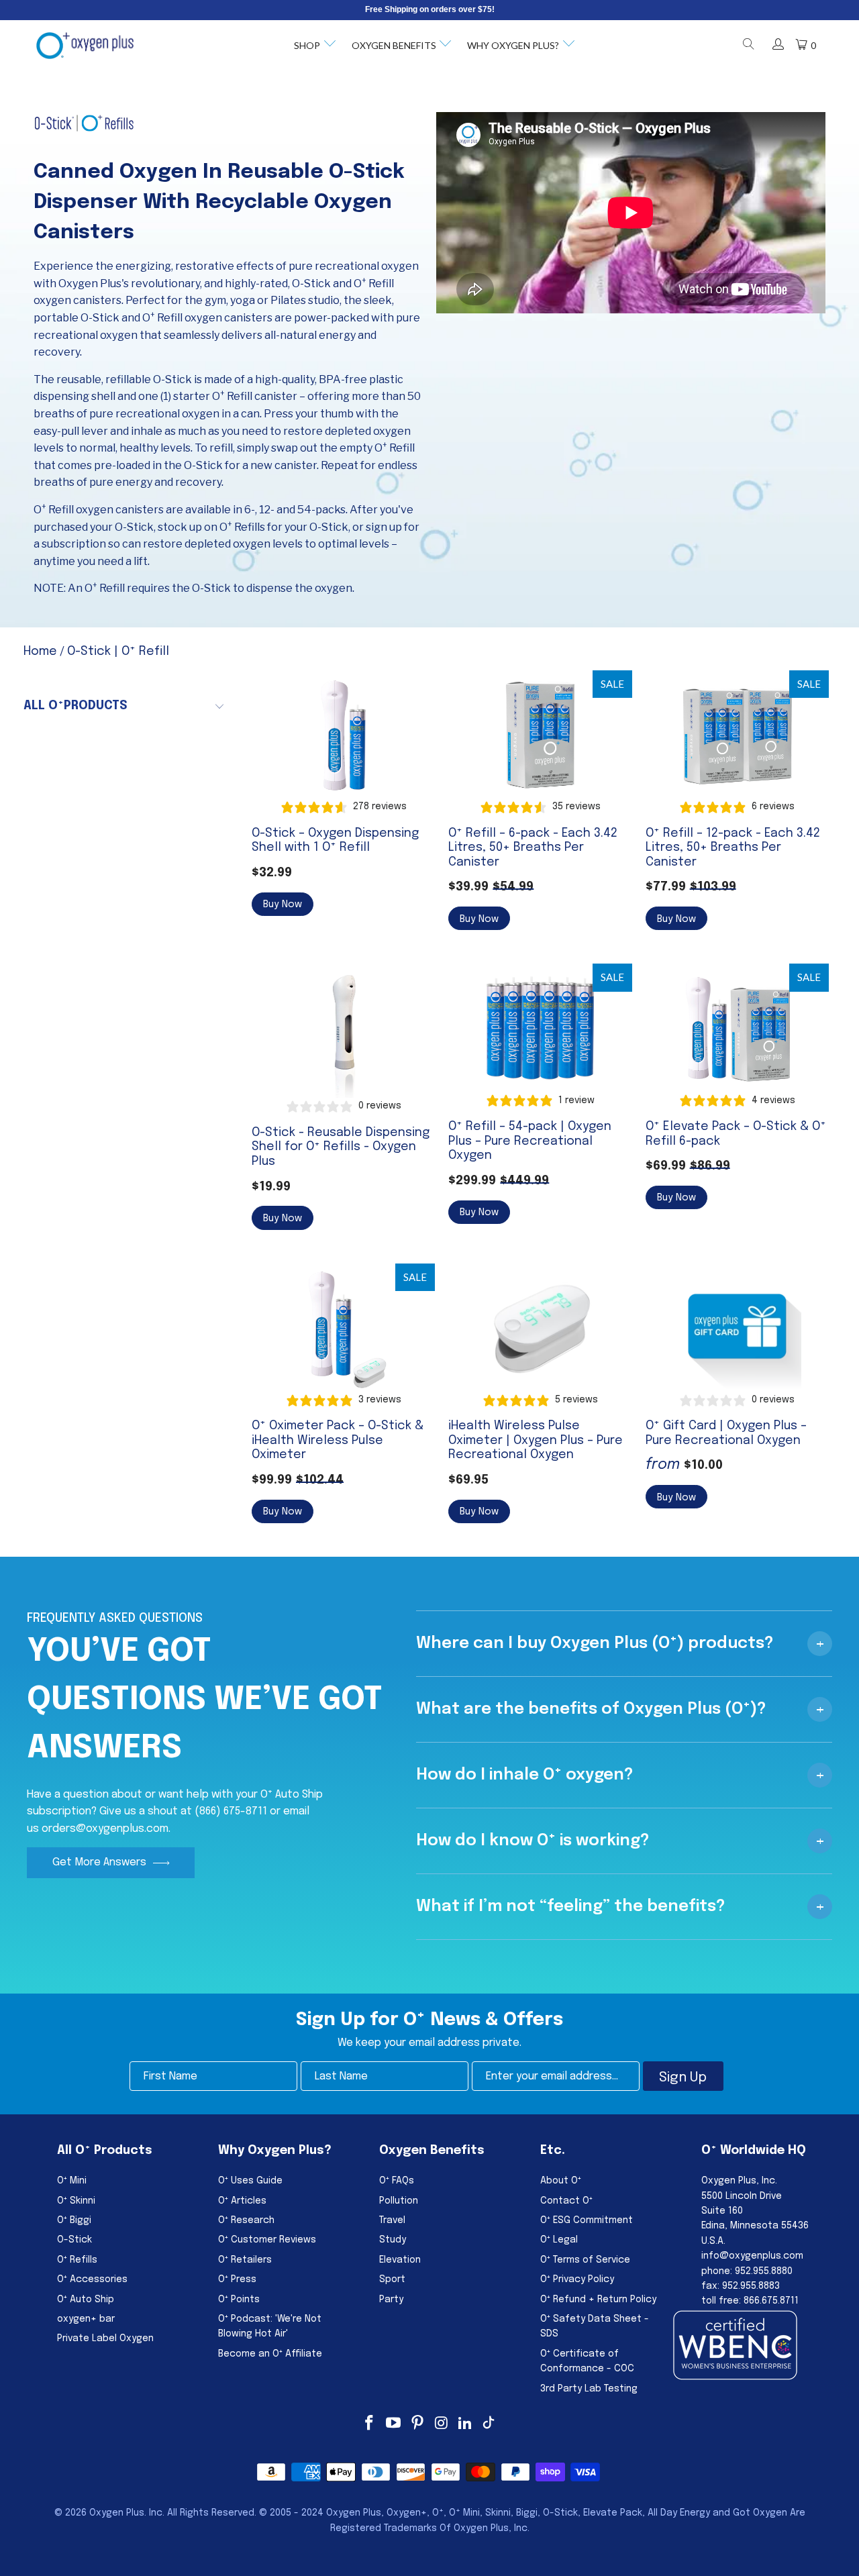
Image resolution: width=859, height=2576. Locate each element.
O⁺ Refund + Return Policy (598, 2300)
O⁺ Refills (77, 2260)
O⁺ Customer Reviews (267, 2240)
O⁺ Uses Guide (250, 2181)
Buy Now (283, 905)
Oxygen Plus (117, 2513)
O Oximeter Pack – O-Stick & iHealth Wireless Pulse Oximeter (343, 1328)
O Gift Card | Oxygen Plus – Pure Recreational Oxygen (737, 1328)
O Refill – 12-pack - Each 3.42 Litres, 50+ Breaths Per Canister (737, 734)
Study (393, 2240)
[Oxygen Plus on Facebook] (370, 2424)
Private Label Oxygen (105, 2338)
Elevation (400, 2260)
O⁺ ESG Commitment (587, 2220)
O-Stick (74, 2240)
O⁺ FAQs (397, 2181)
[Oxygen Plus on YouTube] (394, 2424)
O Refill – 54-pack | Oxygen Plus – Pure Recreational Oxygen (540, 1028)
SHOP (307, 45)
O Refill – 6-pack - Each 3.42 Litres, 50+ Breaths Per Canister (540, 734)
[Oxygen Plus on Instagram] (442, 2424)
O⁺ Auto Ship (86, 2300)
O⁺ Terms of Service (585, 2260)
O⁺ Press (237, 2279)
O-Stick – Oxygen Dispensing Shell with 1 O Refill (343, 734)
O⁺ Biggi (74, 2220)
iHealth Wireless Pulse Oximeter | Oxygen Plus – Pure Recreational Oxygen (540, 1328)
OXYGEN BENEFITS (394, 45)
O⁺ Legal (559, 2240)
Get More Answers (99, 1862)
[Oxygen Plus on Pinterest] (417, 2424)
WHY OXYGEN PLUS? (513, 45)
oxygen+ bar (86, 2319)
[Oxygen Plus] (85, 46)
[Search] (748, 46)
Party (391, 2300)
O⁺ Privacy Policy (577, 2279)
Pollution (399, 2201)
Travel (392, 2220)
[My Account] (777, 46)
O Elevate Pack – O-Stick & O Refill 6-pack (737, 1028)
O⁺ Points (239, 2300)
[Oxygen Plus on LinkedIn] (466, 2424)
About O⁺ (561, 2181)
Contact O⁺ (566, 2201)
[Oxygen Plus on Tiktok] (489, 2424)
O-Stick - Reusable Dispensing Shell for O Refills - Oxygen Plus (343, 1031)
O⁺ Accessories (92, 2279)
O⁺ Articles (242, 2201)
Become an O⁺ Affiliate (270, 2354)
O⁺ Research (246, 2220)
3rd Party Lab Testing (589, 2389)
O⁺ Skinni (76, 2201)
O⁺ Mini (72, 2181)
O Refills (242, 527)
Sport (392, 2279)
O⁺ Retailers (245, 2260)
